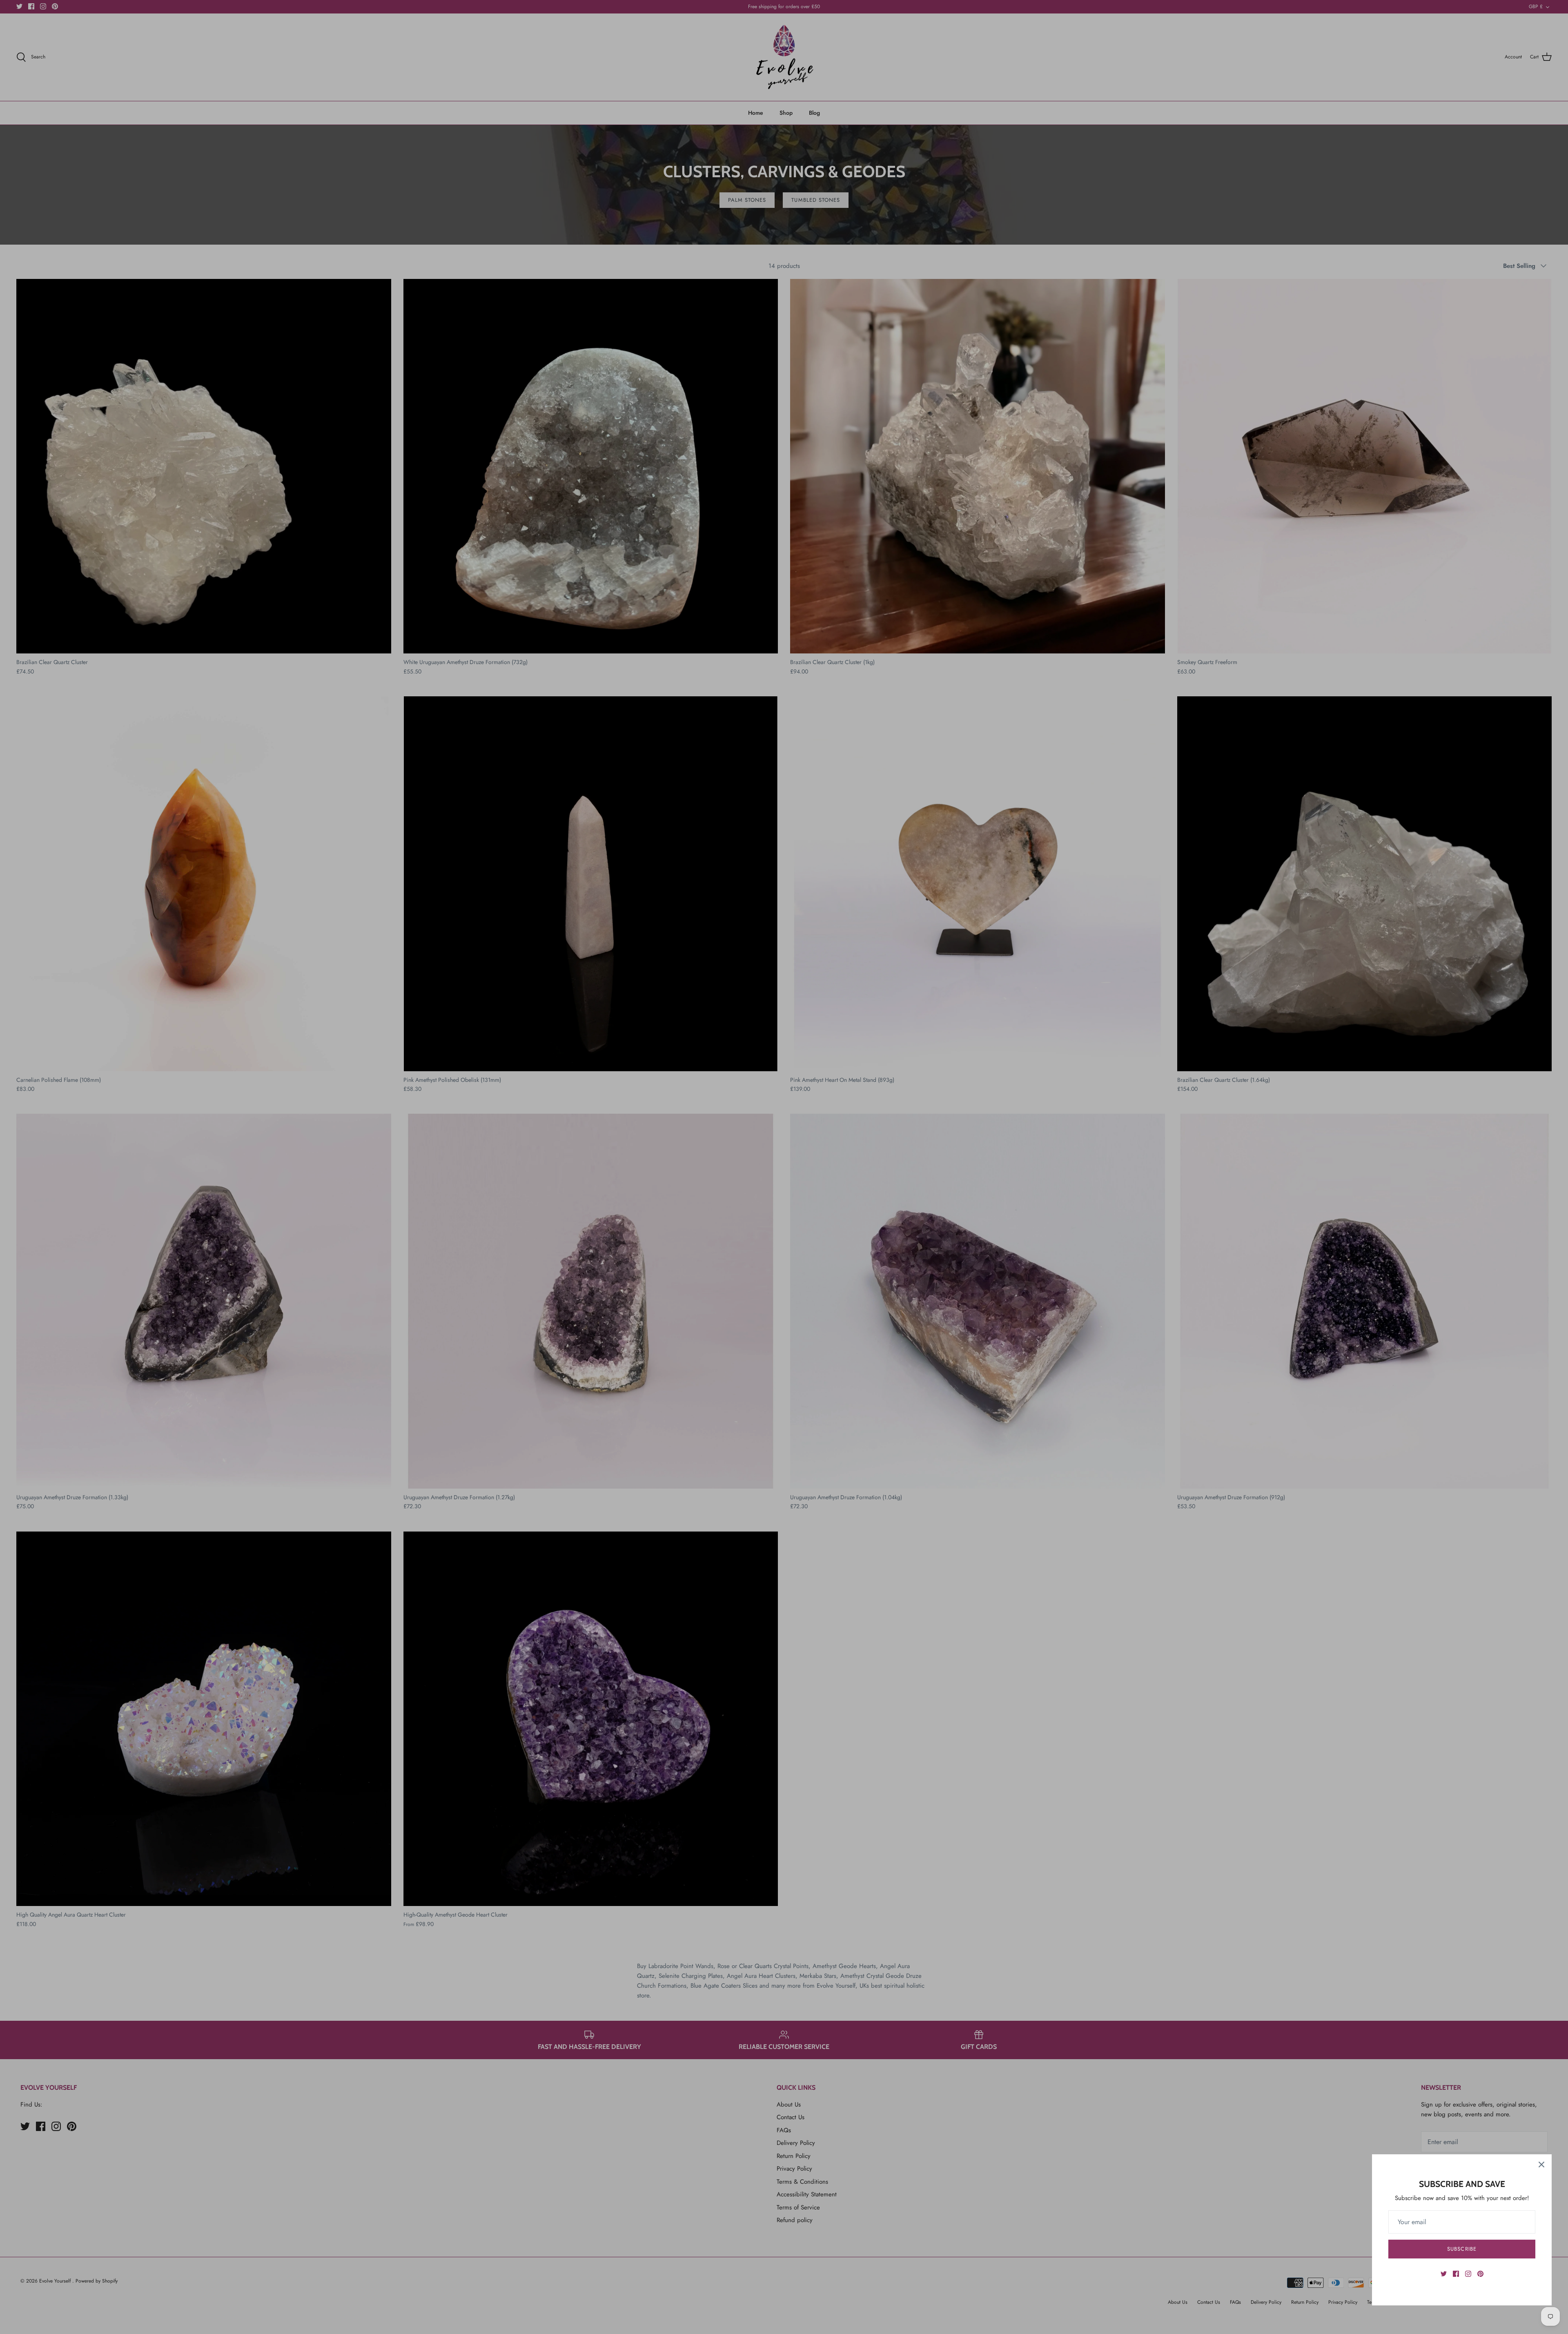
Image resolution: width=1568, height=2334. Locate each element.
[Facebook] (1456, 2274)
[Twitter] (1444, 2274)
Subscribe (1462, 2249)
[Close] (1541, 2165)
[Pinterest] (1480, 2274)
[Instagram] (1468, 2274)
